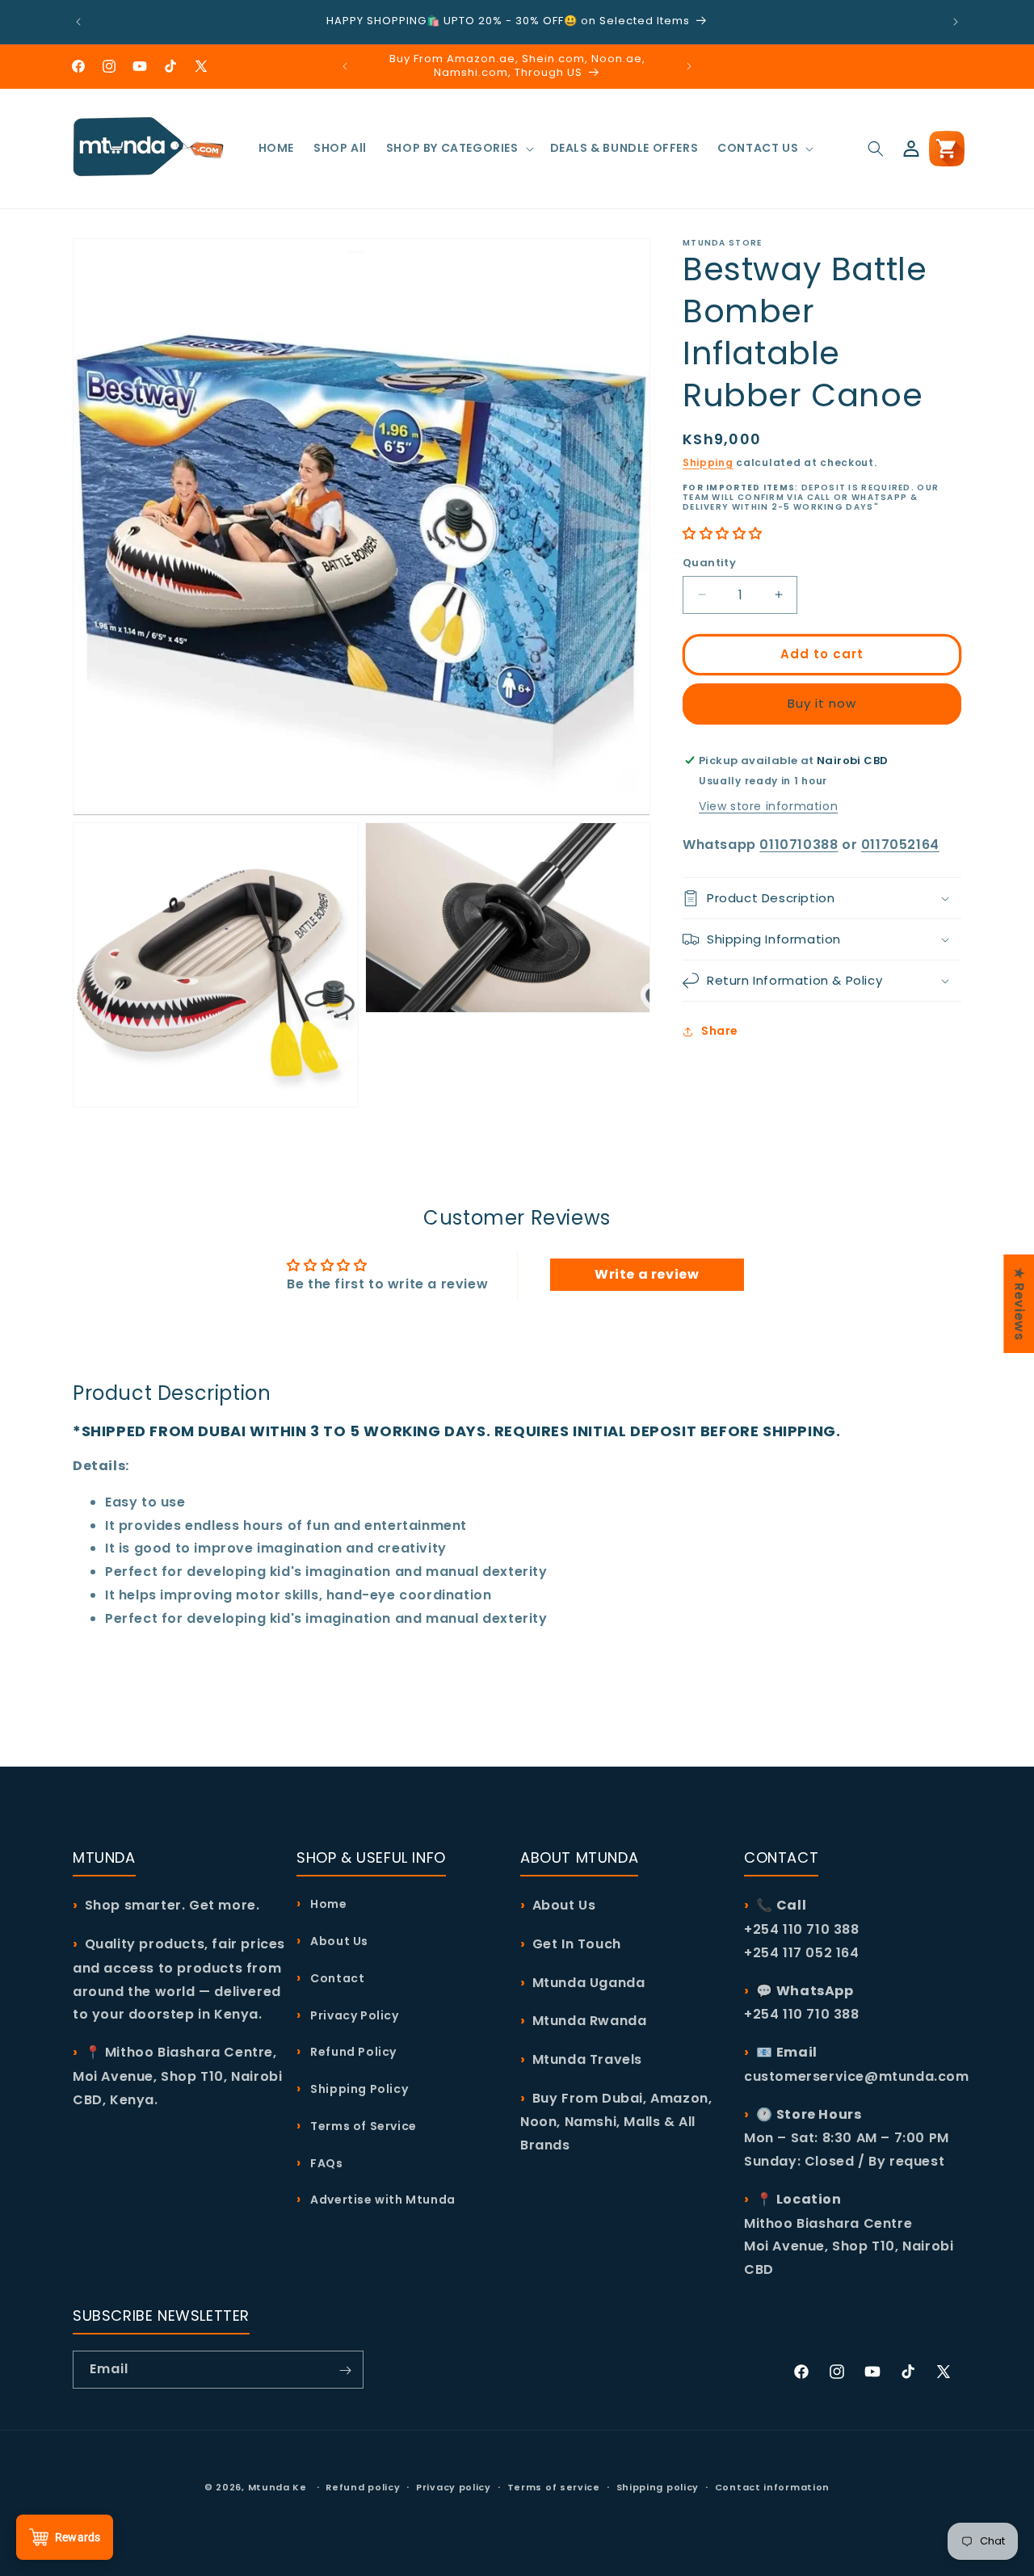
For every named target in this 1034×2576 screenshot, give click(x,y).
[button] (458, 148)
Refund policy (363, 2487)
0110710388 (799, 845)
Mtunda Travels (587, 2059)
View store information (768, 806)
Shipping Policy (358, 2089)
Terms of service (554, 2487)
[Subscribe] (345, 2370)
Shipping (708, 462)
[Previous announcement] (78, 22)
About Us (338, 1941)
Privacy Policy (353, 2015)
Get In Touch (577, 1944)
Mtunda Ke (277, 2487)
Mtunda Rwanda (590, 2021)
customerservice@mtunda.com (857, 2076)
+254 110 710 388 (802, 2014)
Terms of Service (362, 2125)
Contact (336, 1977)
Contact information (772, 2487)
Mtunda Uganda (589, 1982)
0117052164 (900, 845)
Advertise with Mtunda (382, 2200)
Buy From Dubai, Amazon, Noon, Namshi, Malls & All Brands (616, 2121)
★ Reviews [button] (1019, 1303)
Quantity (709, 563)
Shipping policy (658, 2487)
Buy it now (822, 703)
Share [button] (720, 1031)
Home (328, 1904)
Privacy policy (454, 2487)
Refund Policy (352, 2052)
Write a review (647, 1275)
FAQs (326, 2162)
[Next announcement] (956, 22)
